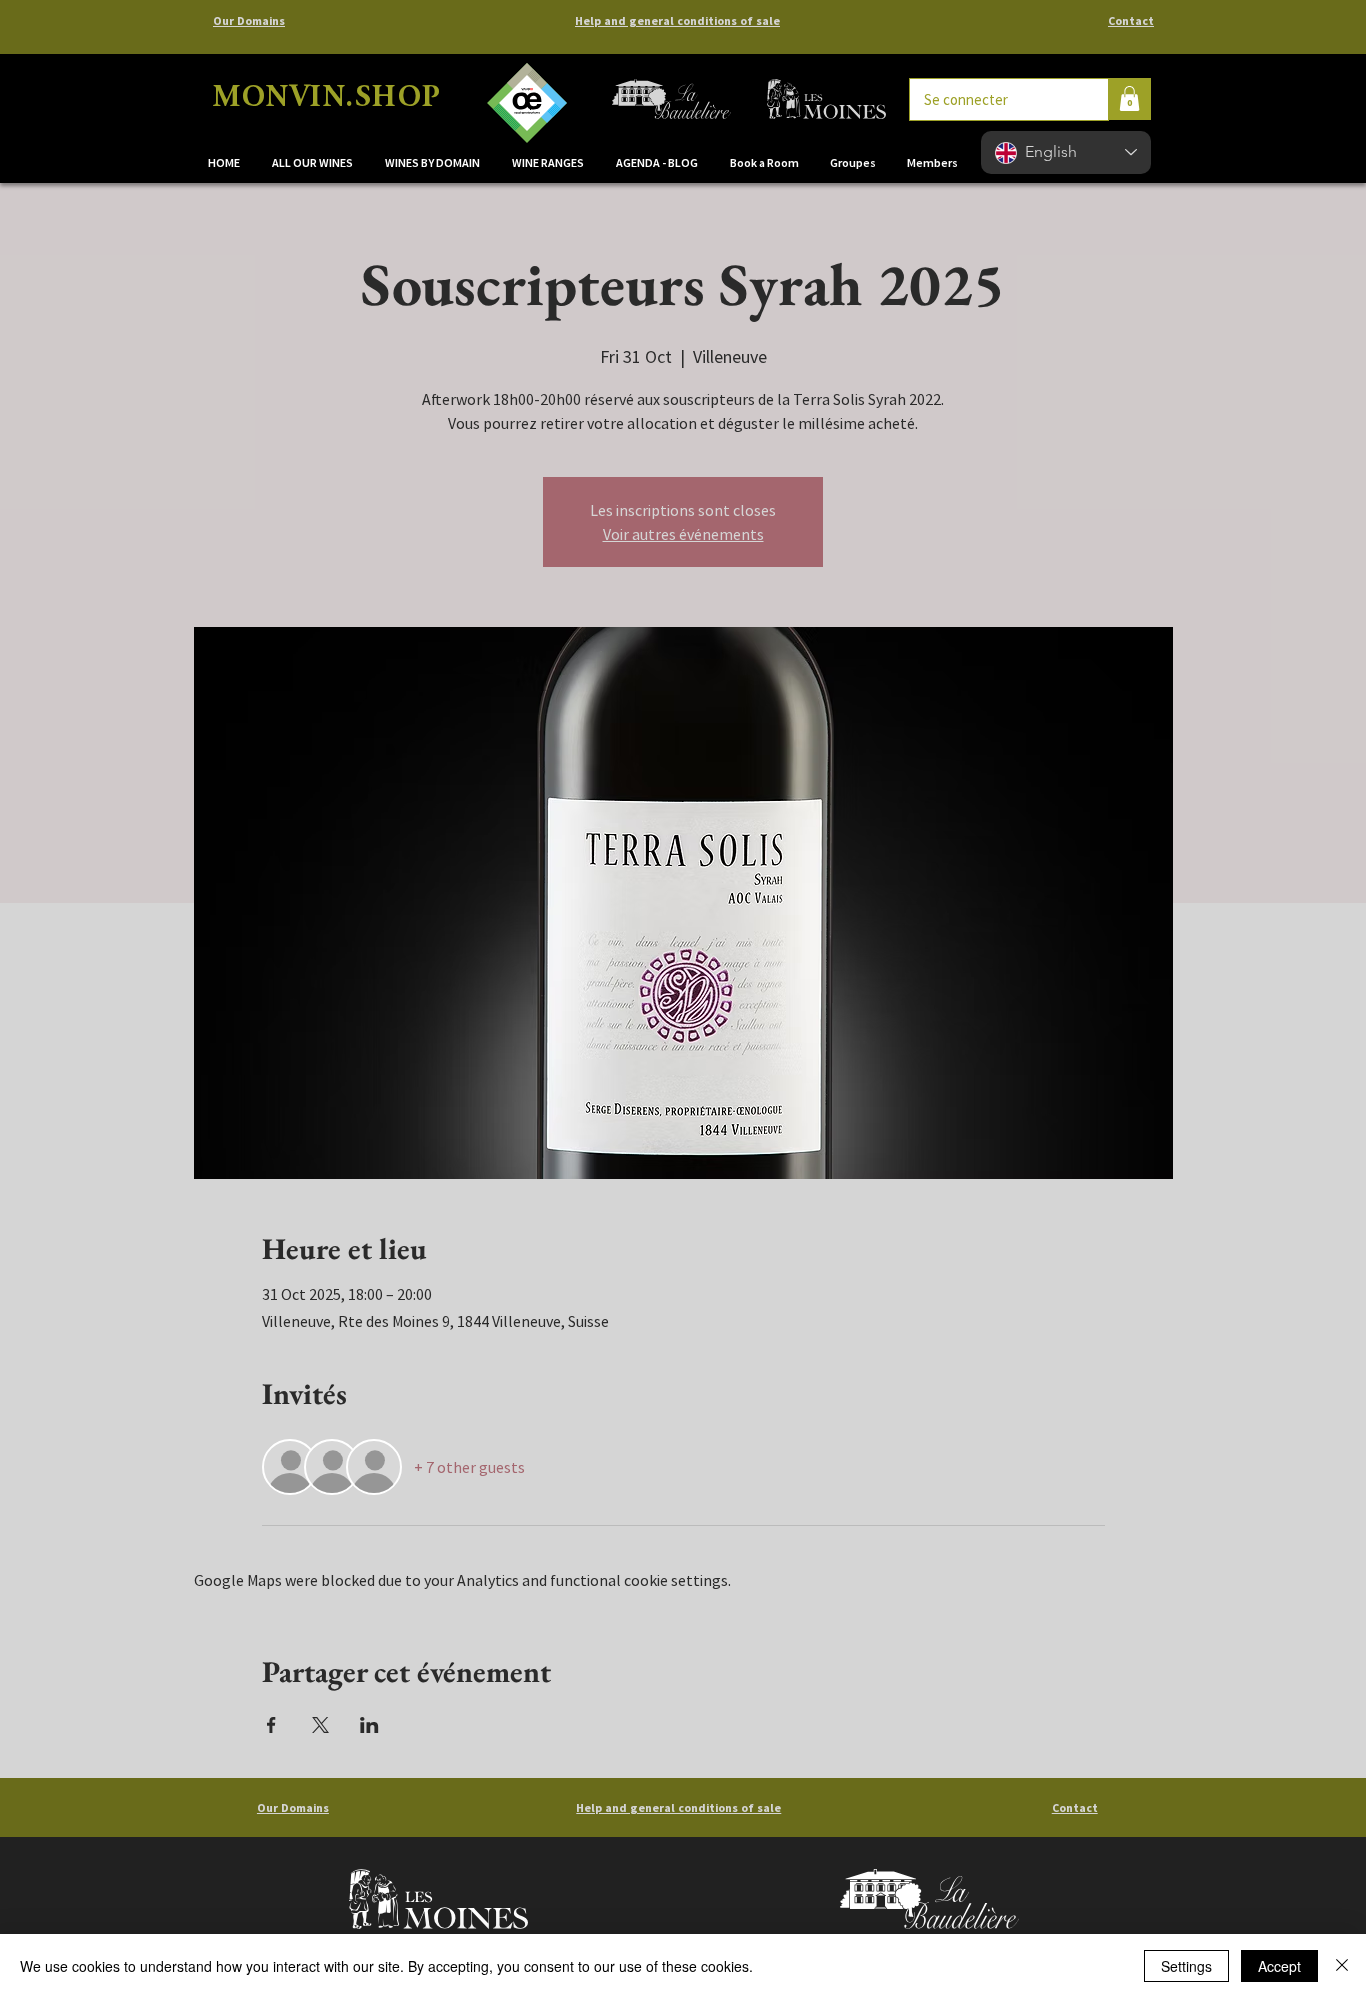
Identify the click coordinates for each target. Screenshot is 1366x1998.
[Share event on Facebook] (271, 1725)
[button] (433, 163)
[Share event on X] (320, 1725)
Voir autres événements (683, 534)
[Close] (1342, 1966)
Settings (1186, 1966)
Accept (1279, 1966)
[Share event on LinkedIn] (369, 1725)
